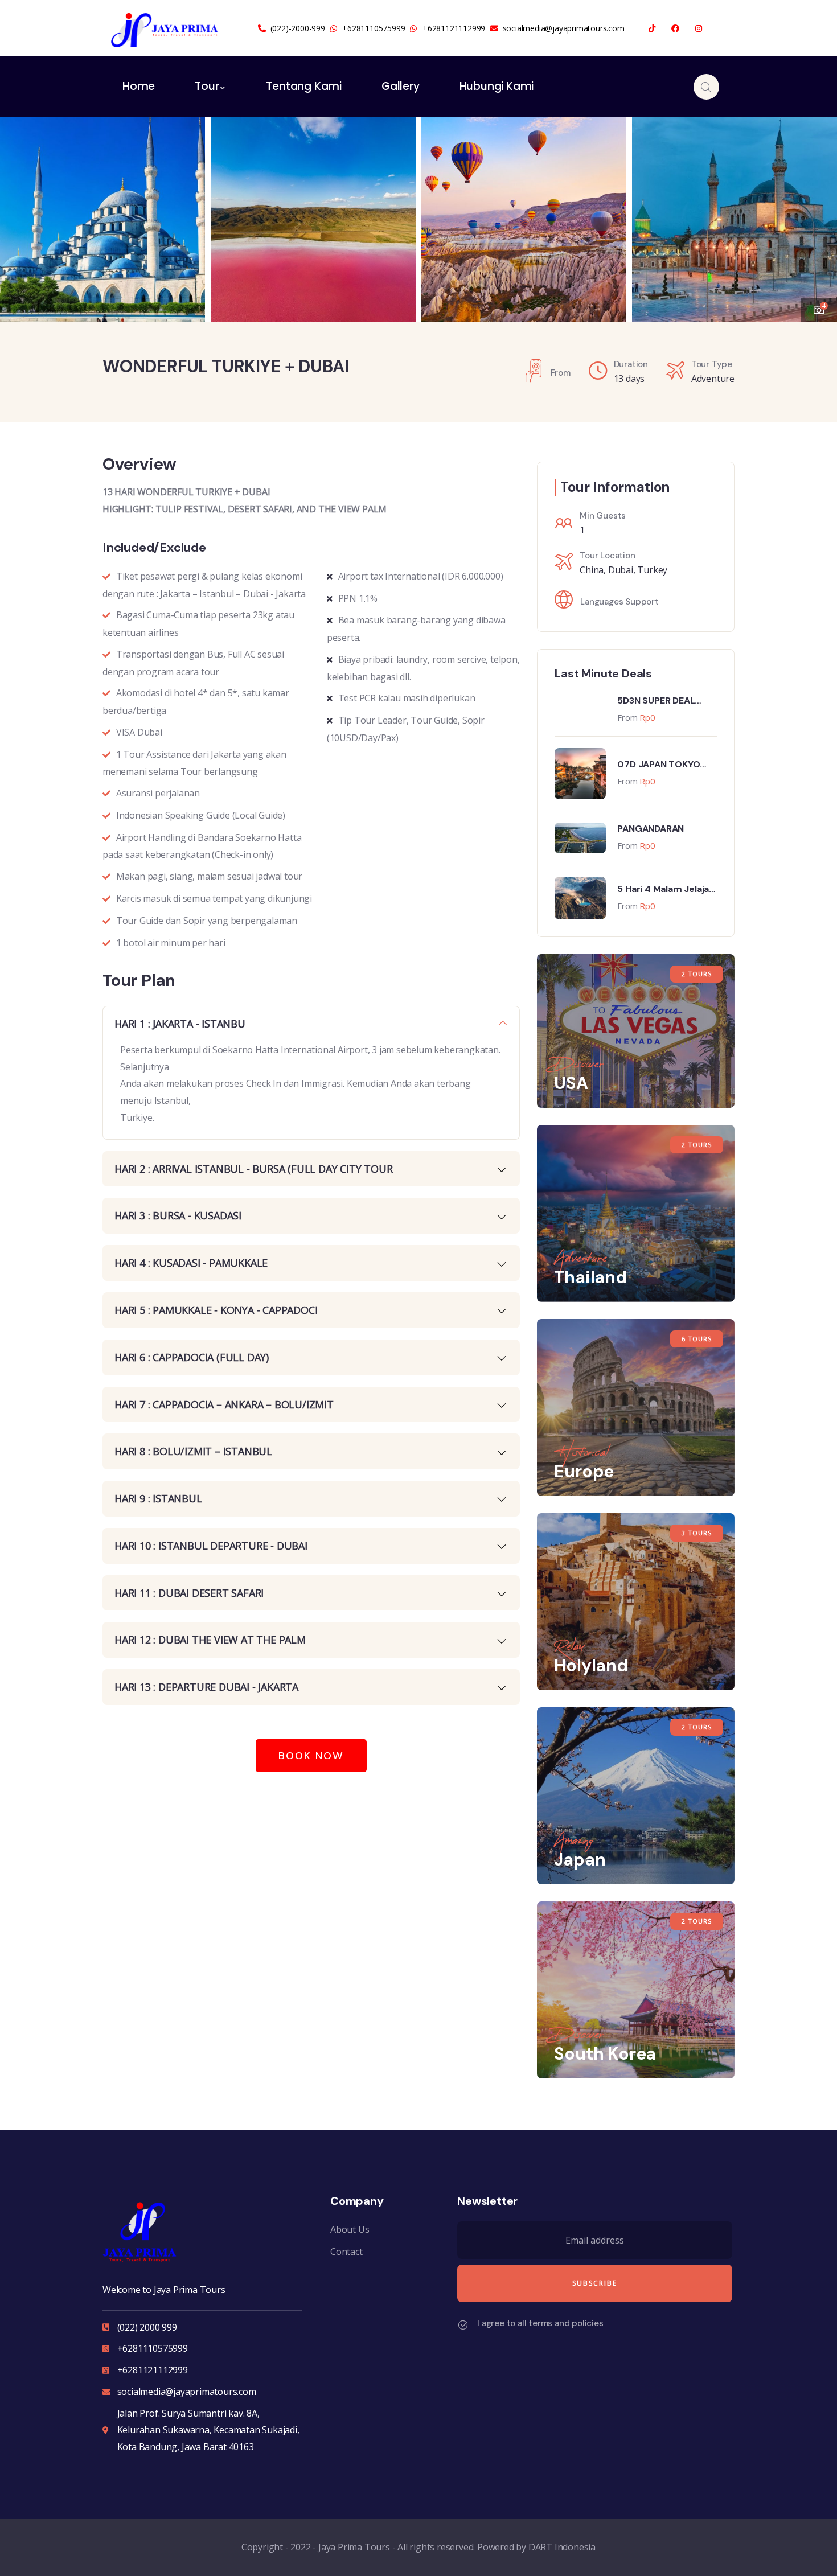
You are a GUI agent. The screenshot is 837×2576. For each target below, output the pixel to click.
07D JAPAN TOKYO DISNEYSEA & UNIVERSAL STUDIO (659, 765)
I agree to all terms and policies (540, 2323)
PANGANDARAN (651, 829)
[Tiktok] (652, 29)
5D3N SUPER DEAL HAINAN (656, 701)
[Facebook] (676, 29)
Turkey (652, 570)
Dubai (621, 570)
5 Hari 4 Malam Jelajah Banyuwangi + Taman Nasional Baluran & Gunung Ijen (666, 889)
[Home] (165, 30)
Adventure (713, 379)
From (627, 717)
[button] (817, 212)
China (592, 570)
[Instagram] (698, 29)
